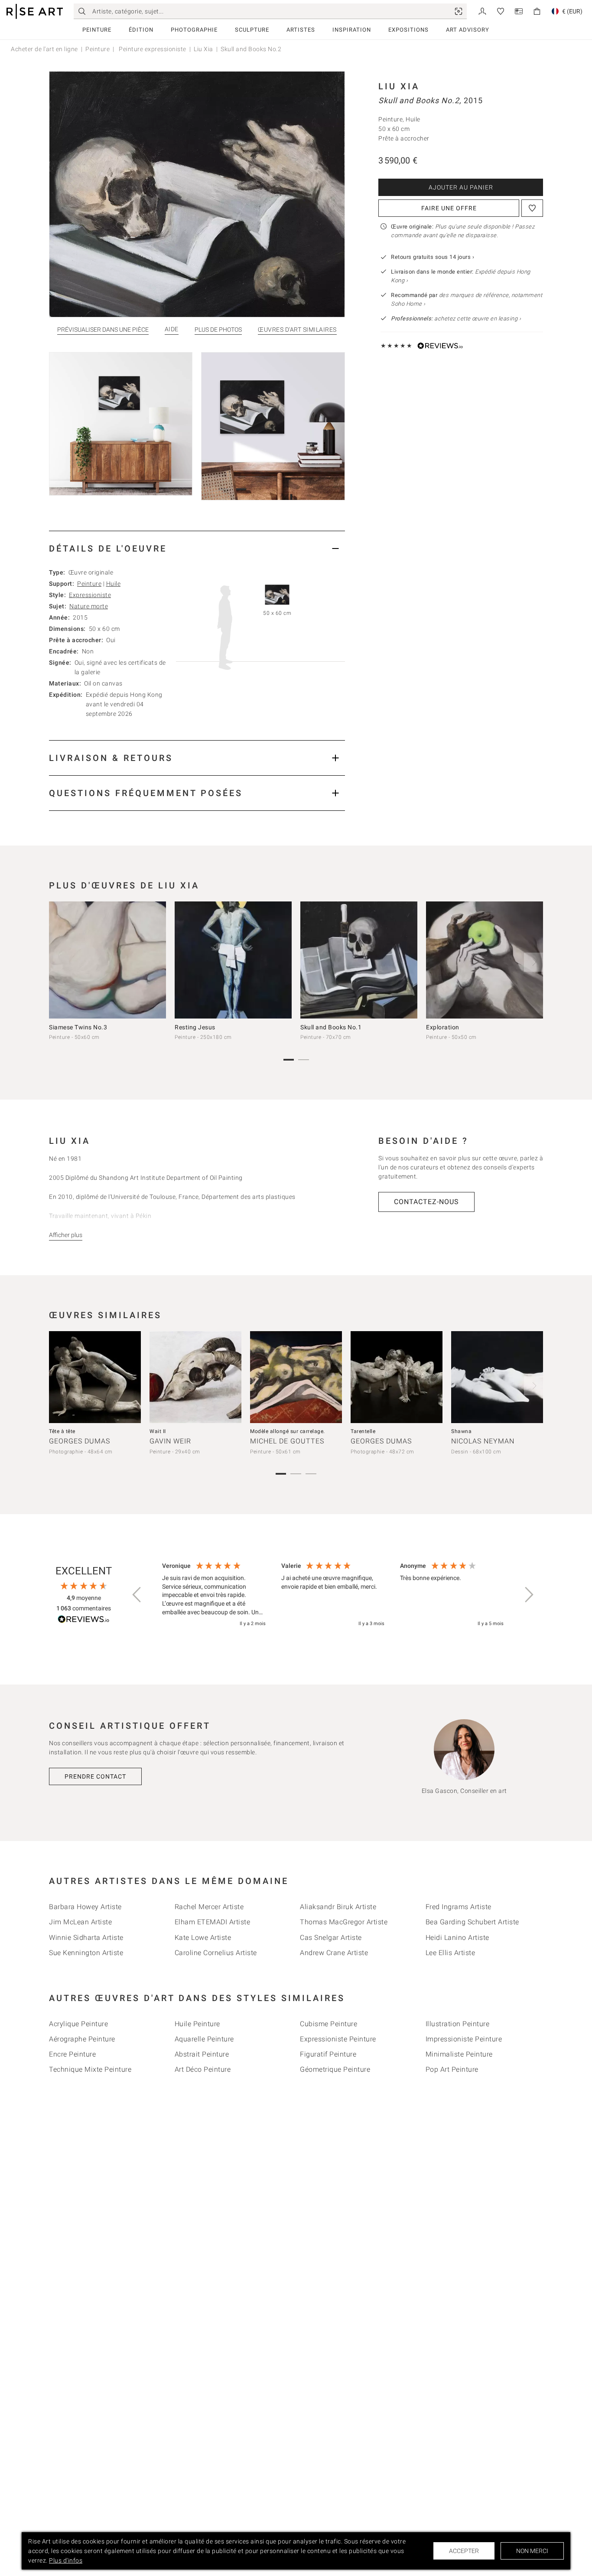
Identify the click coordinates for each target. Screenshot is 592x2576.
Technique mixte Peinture (90, 2069)
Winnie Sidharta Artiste (86, 1938)
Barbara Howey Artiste (85, 1907)
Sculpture (252, 30)
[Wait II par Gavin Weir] (195, 1377)
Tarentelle (363, 1431)
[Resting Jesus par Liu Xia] (233, 960)
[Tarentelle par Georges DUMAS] (397, 1377)
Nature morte (89, 606)
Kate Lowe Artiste (203, 1938)
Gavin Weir (170, 1441)
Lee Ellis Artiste (451, 1953)
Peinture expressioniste (152, 49)
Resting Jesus (195, 1027)
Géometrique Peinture (335, 2069)
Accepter (464, 2551)
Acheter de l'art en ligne (44, 49)
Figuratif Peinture (328, 2054)
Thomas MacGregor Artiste (344, 1922)
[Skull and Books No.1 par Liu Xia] (359, 960)
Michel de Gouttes (287, 1441)
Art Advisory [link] (468, 30)
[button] (137, 1595)
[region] (333, 1595)
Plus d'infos (66, 2560)
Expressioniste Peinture (338, 2039)
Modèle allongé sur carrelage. (288, 1431)
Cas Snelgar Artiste (331, 1938)
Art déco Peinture (203, 2069)
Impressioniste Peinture (464, 2039)
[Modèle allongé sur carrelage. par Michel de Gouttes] (296, 1377)
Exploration (443, 1027)
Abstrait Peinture (202, 2054)
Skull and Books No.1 (331, 1027)
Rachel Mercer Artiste (209, 1907)
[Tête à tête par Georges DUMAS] (95, 1377)
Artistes (301, 30)
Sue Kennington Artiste (86, 1953)
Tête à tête (62, 1431)
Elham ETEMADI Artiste (213, 1922)
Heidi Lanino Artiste (457, 1938)
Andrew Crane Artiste (334, 1953)
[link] (459, 11)
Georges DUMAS (80, 1441)
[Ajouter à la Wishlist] (532, 208)
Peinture (97, 30)
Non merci (532, 2551)
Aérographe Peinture (82, 2039)
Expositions (408, 30)
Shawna (461, 1431)
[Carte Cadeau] (519, 11)
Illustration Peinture (458, 2024)
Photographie (194, 30)
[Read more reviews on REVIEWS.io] (84, 1621)
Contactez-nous (426, 1202)
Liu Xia (203, 49)
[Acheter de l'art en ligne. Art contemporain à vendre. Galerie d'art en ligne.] (35, 11)
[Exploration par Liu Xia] (485, 960)
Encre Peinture (72, 2054)
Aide (172, 329)
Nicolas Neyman (483, 1441)
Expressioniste (90, 595)
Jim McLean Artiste (80, 1922)
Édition (141, 30)
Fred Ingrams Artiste (459, 1907)
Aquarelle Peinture (204, 2039)
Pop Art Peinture (452, 2069)
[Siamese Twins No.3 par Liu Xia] (107, 960)
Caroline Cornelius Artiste (216, 1953)
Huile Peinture (197, 2024)
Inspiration (352, 30)
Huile (114, 584)
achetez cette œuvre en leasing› (456, 318)
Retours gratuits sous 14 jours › (433, 257)
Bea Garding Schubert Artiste (472, 1922)
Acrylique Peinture (78, 2024)
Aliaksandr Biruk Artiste (338, 1907)
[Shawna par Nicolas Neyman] (497, 1377)
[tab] (197, 548)
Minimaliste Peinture (459, 2054)
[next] (533, 962)
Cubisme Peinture (329, 2024)
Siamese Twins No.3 (78, 1027)
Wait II (158, 1431)
